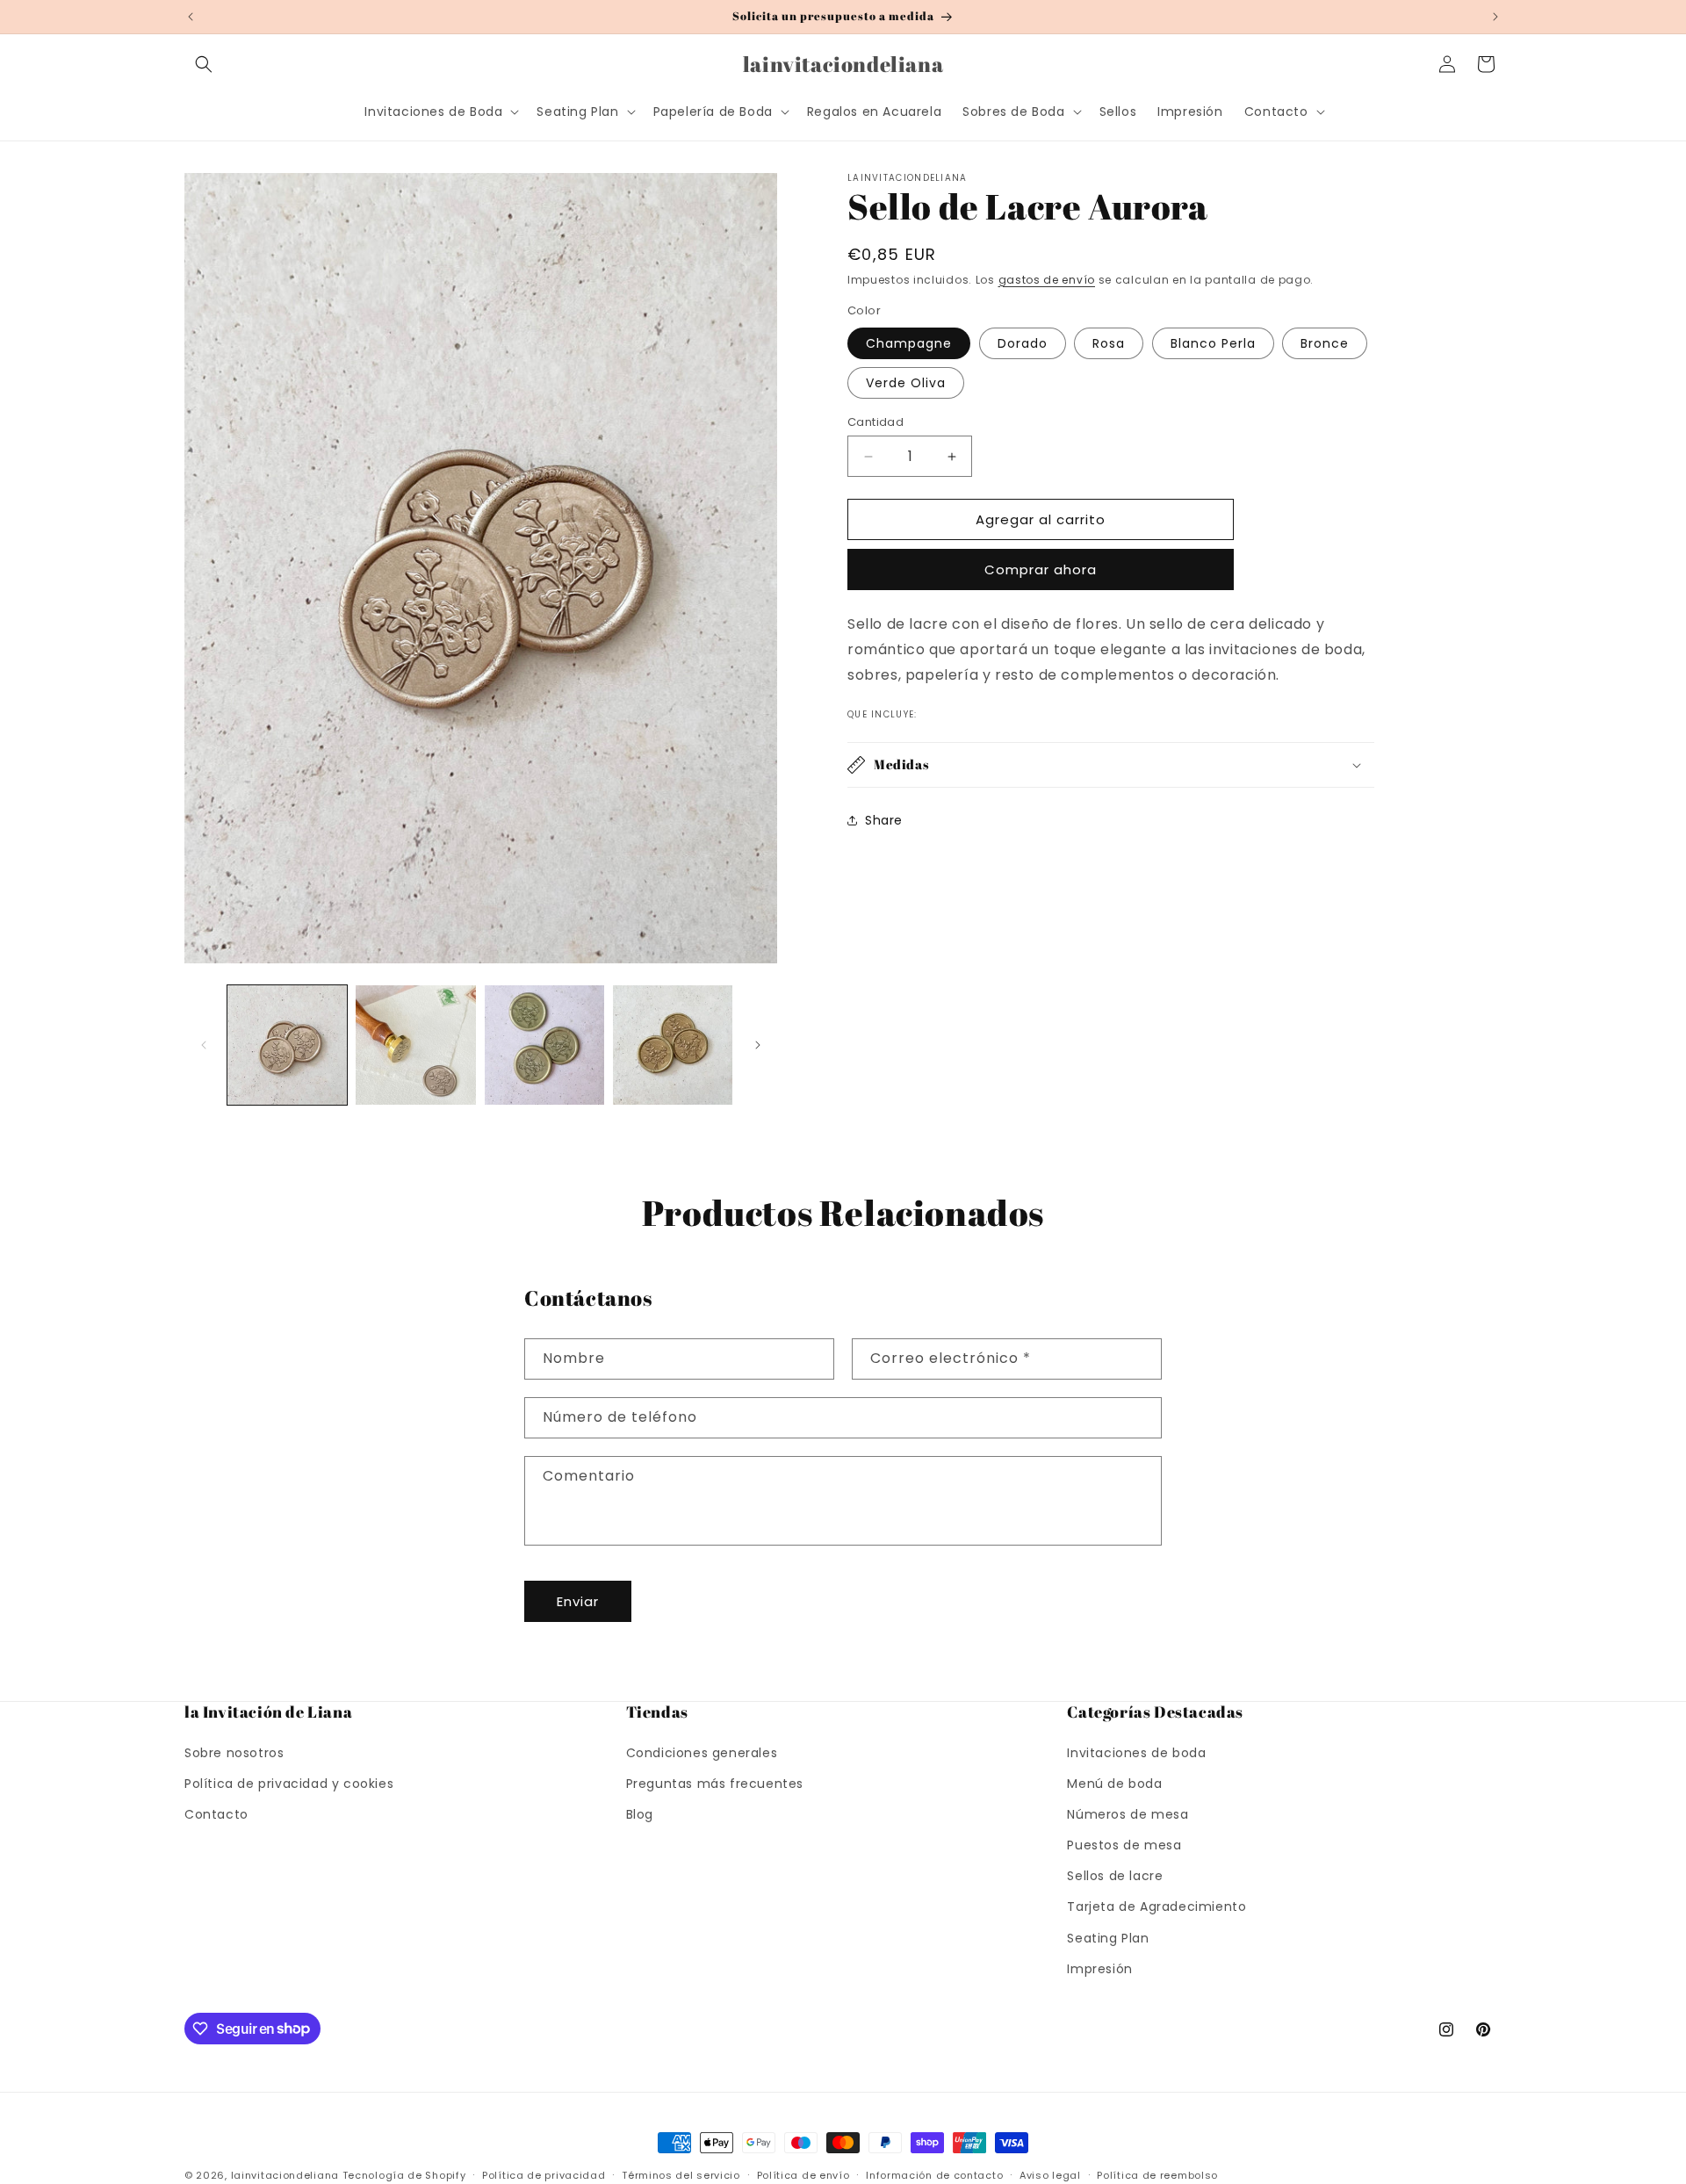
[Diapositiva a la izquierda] (204, 1045)
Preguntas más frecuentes (715, 1783)
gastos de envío (1047, 280)
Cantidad (875, 422)
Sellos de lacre (1115, 1876)
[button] (204, 64)
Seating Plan (1108, 1937)
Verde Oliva (906, 383)
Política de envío (803, 2174)
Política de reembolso (1157, 2174)
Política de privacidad (544, 2174)
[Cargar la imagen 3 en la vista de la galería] (544, 1045)
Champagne (909, 343)
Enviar (578, 1601)
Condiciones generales (702, 1752)
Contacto (216, 1813)
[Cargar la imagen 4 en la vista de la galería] (673, 1045)
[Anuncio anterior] (191, 17)
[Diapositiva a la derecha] (758, 1045)
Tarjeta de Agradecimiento (1156, 1906)
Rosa (1109, 343)
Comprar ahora (1041, 569)
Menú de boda (1114, 1783)
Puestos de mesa (1124, 1845)
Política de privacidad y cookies (289, 1783)
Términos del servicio (681, 2174)
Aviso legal (1050, 2174)
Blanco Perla (1213, 343)
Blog (640, 1813)
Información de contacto (934, 2174)
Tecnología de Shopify (404, 2175)
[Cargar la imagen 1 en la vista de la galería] (287, 1045)
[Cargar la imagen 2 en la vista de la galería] (415, 1045)
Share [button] (884, 820)
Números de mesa (1128, 1813)
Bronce (1325, 343)
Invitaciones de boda (1136, 1752)
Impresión (1099, 1968)
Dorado (1023, 343)
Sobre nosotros (234, 1752)
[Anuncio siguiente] (1495, 17)
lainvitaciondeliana (285, 2175)
